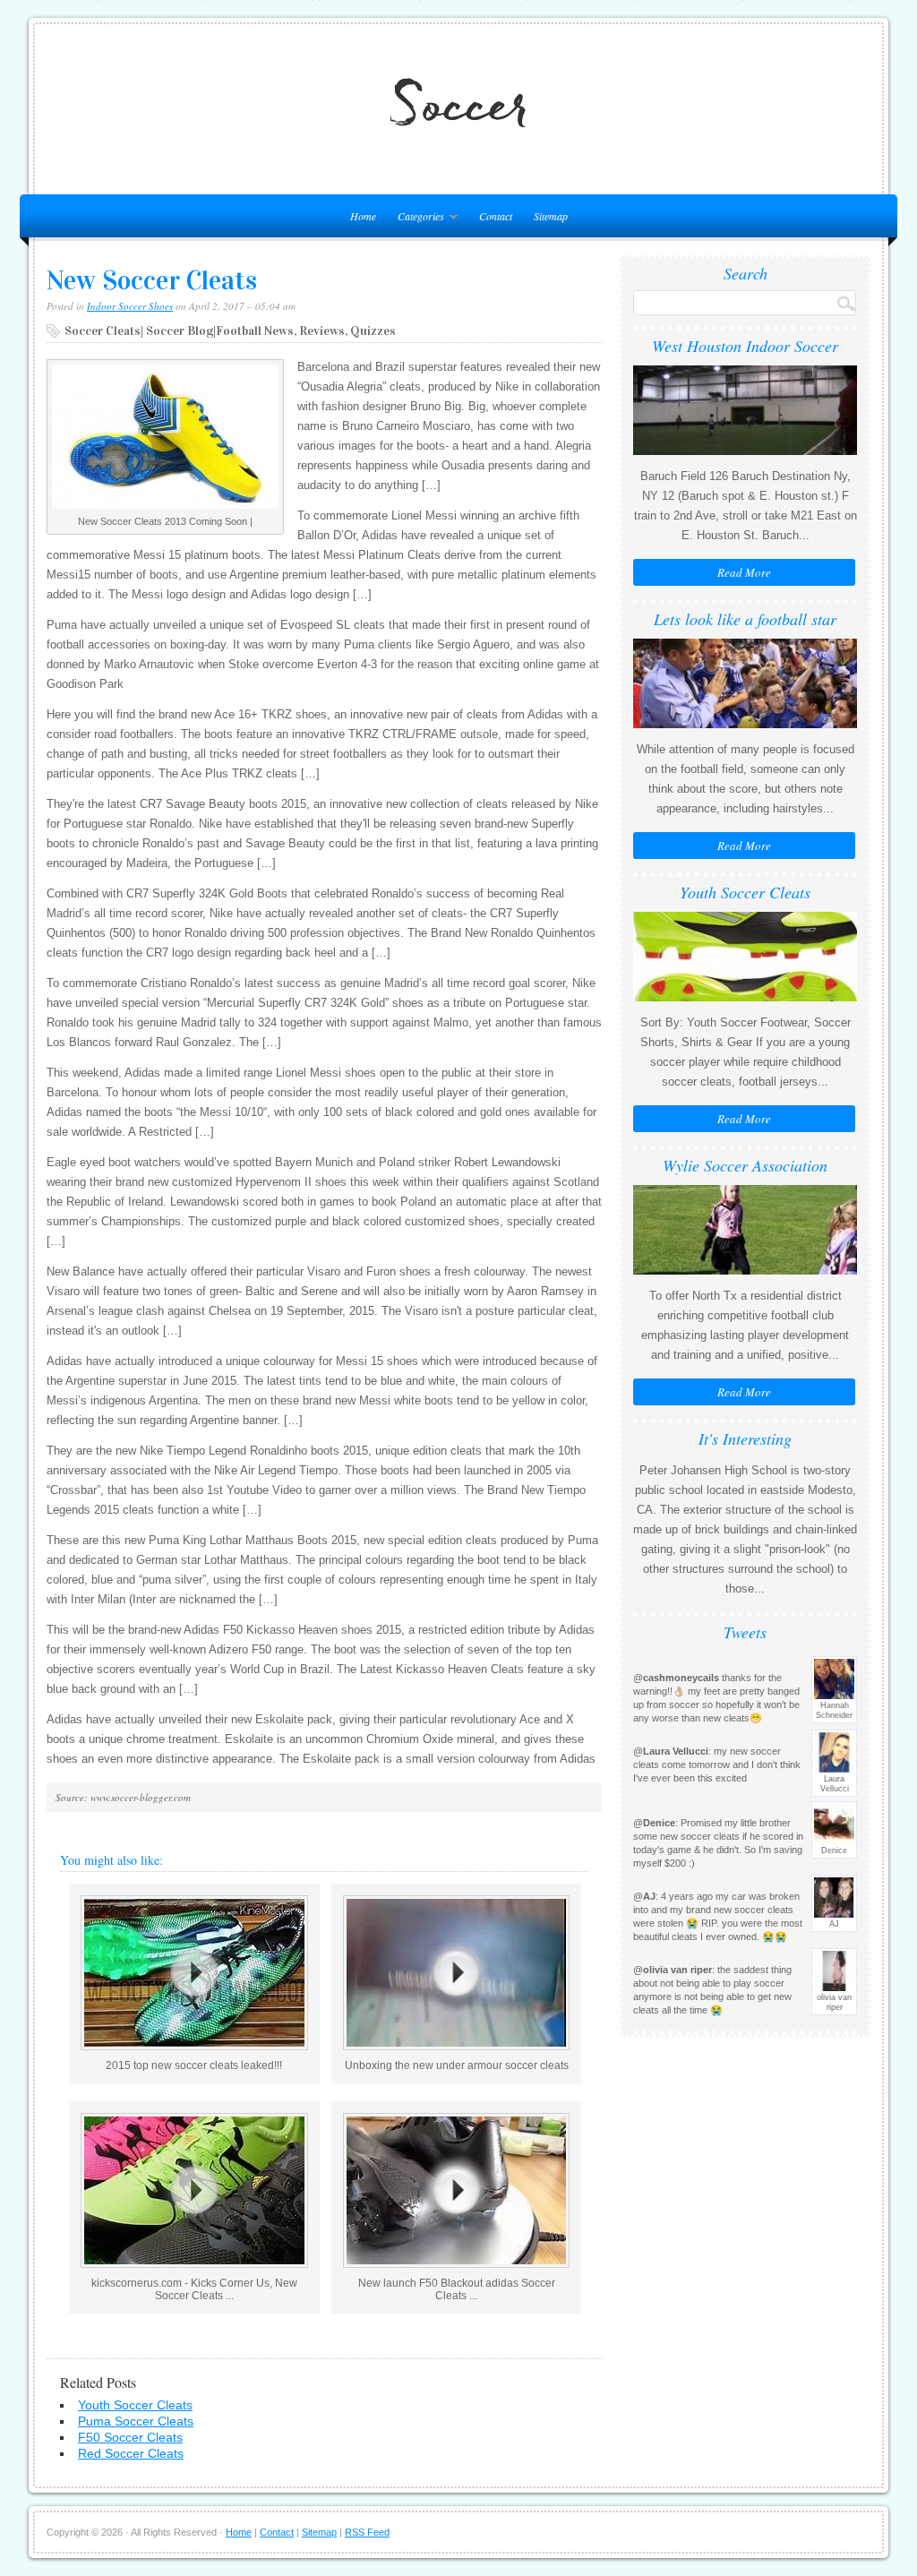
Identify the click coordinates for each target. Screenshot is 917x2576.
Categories (416, 219)
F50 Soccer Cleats (130, 2437)
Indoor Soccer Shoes (130, 306)
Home (239, 2532)
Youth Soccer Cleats (135, 2405)
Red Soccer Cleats (131, 2453)
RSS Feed (367, 2532)
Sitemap (551, 216)
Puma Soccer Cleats (136, 2421)
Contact (496, 216)
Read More (744, 572)
